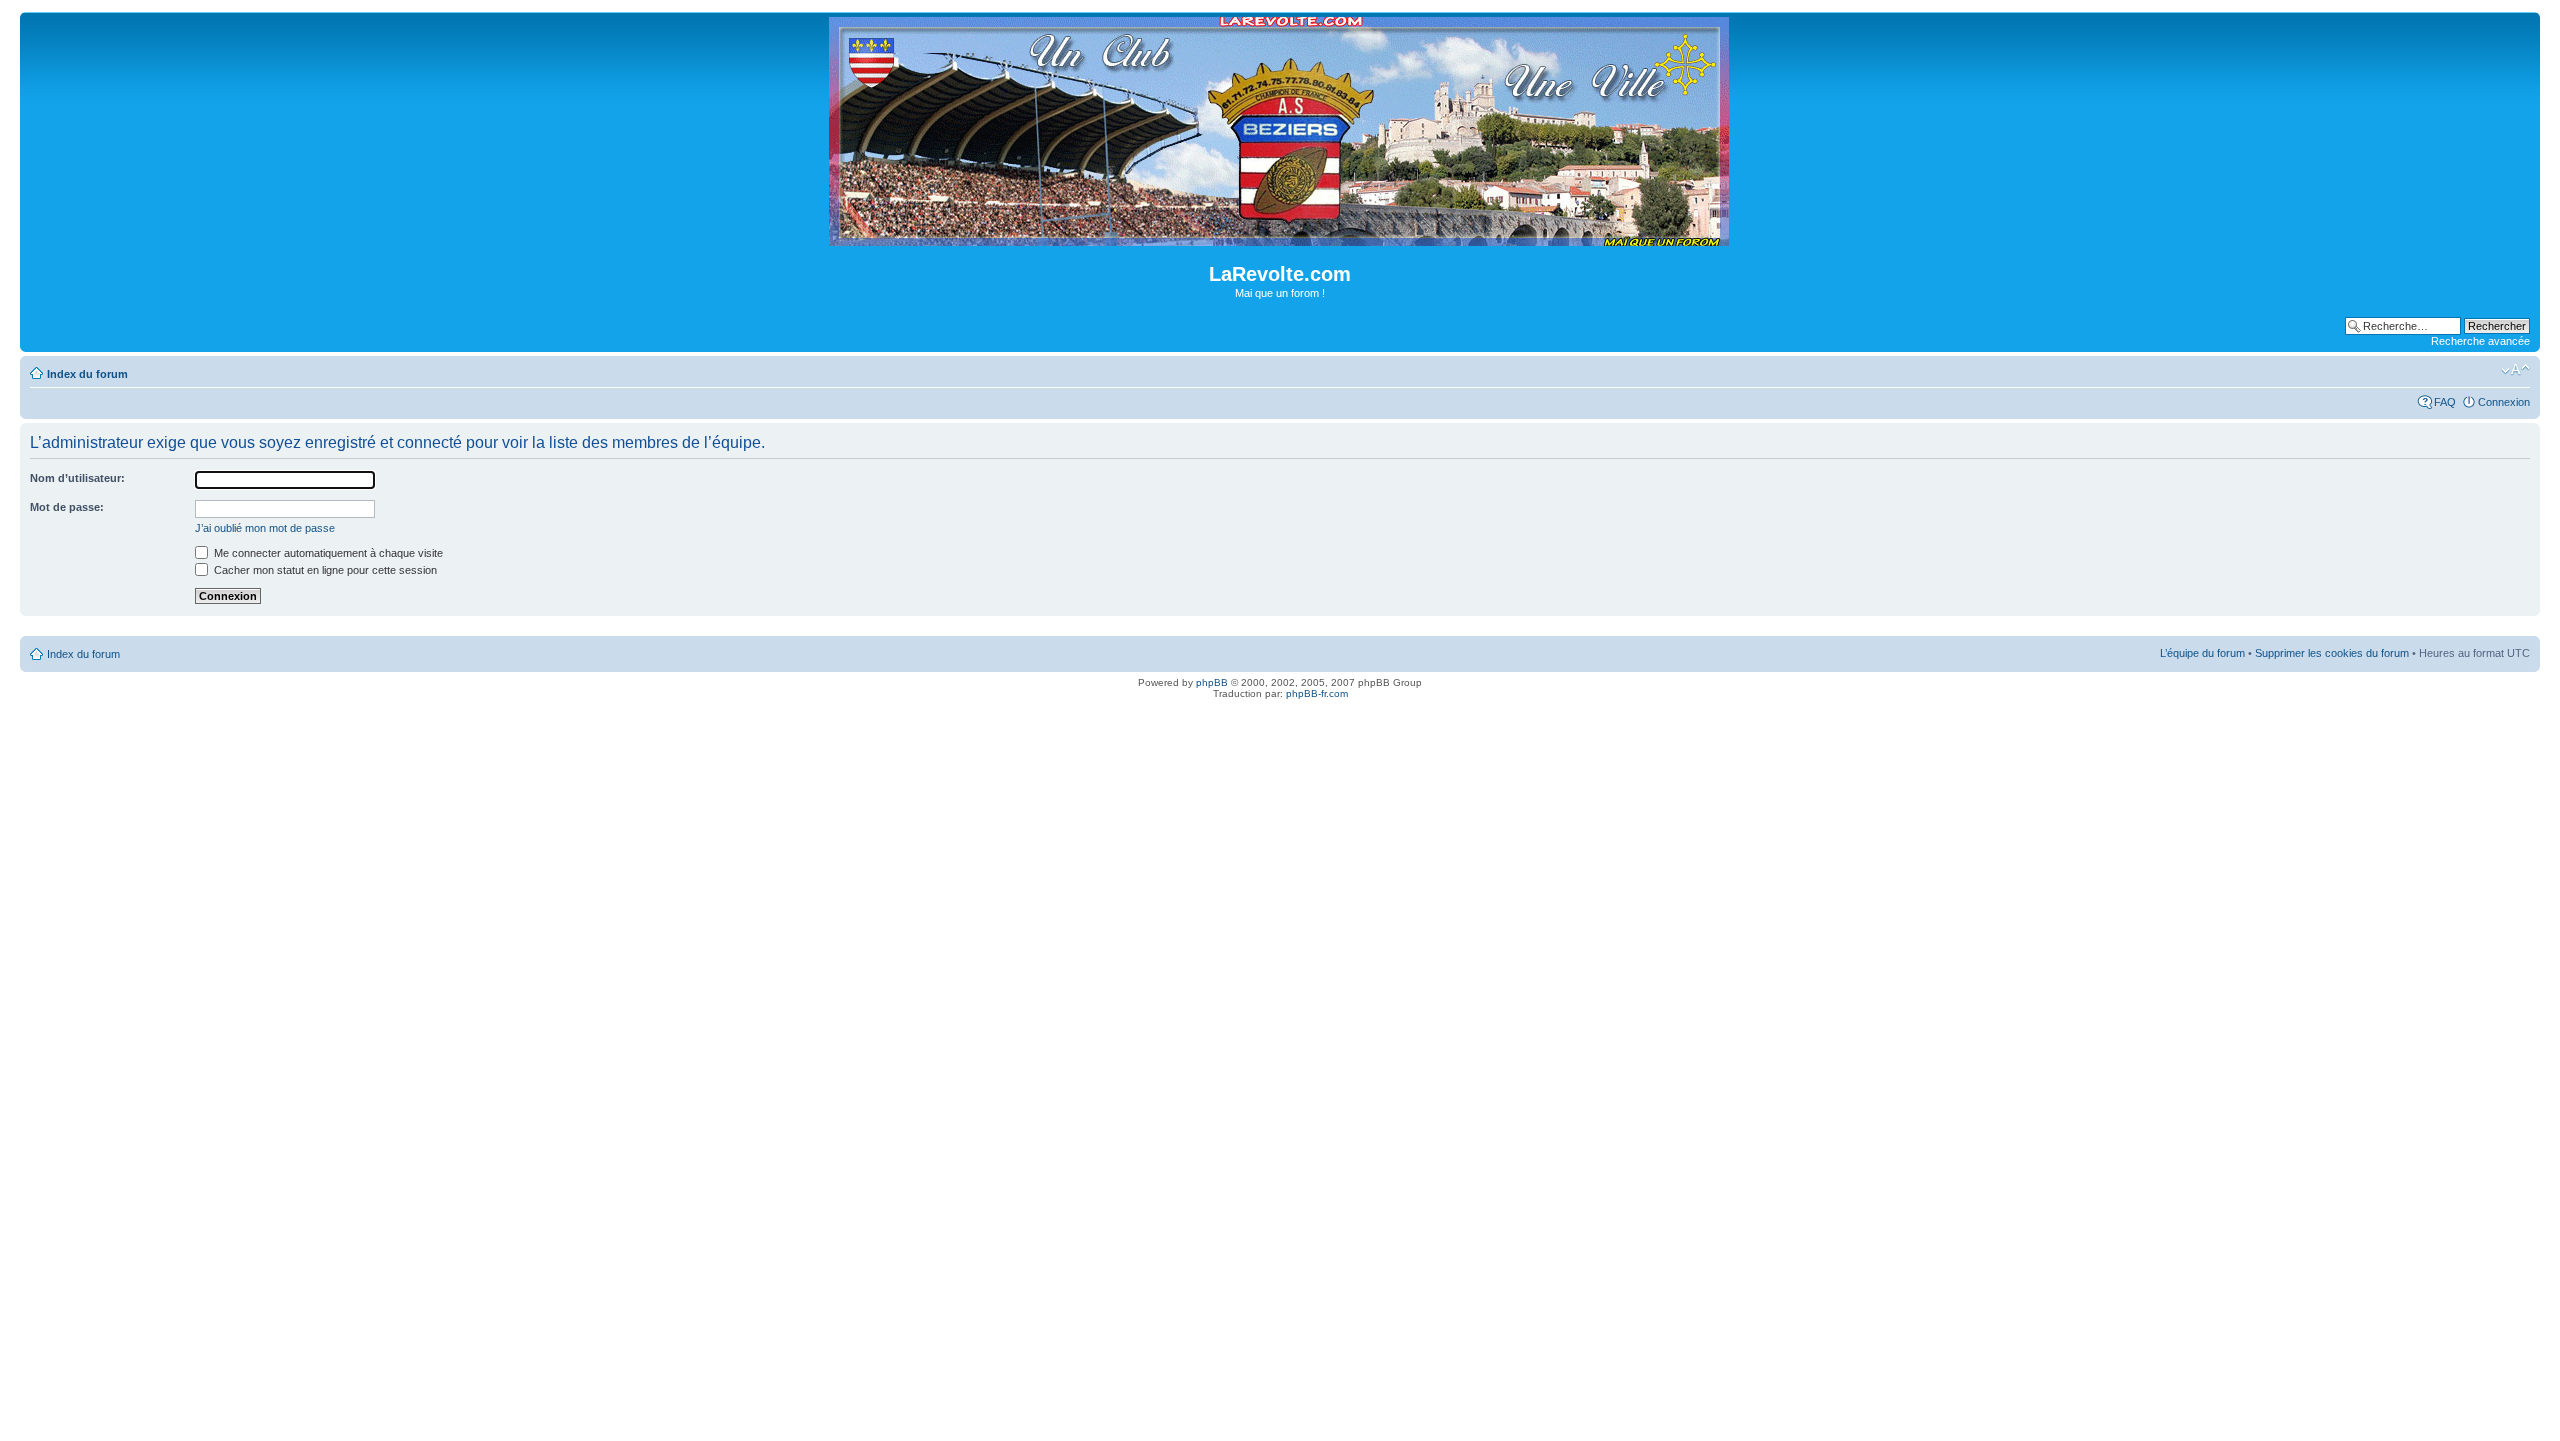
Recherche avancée (2480, 341)
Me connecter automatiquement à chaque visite (327, 553)
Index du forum (87, 374)
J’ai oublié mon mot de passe (265, 528)
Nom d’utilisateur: (77, 478)
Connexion (2504, 402)
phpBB (1212, 682)
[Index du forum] (1280, 237)
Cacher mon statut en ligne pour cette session (324, 570)
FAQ (2445, 402)
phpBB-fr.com (1317, 693)
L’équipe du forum (2202, 653)
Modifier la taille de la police (2515, 370)
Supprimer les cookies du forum (2332, 653)
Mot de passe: (67, 507)
